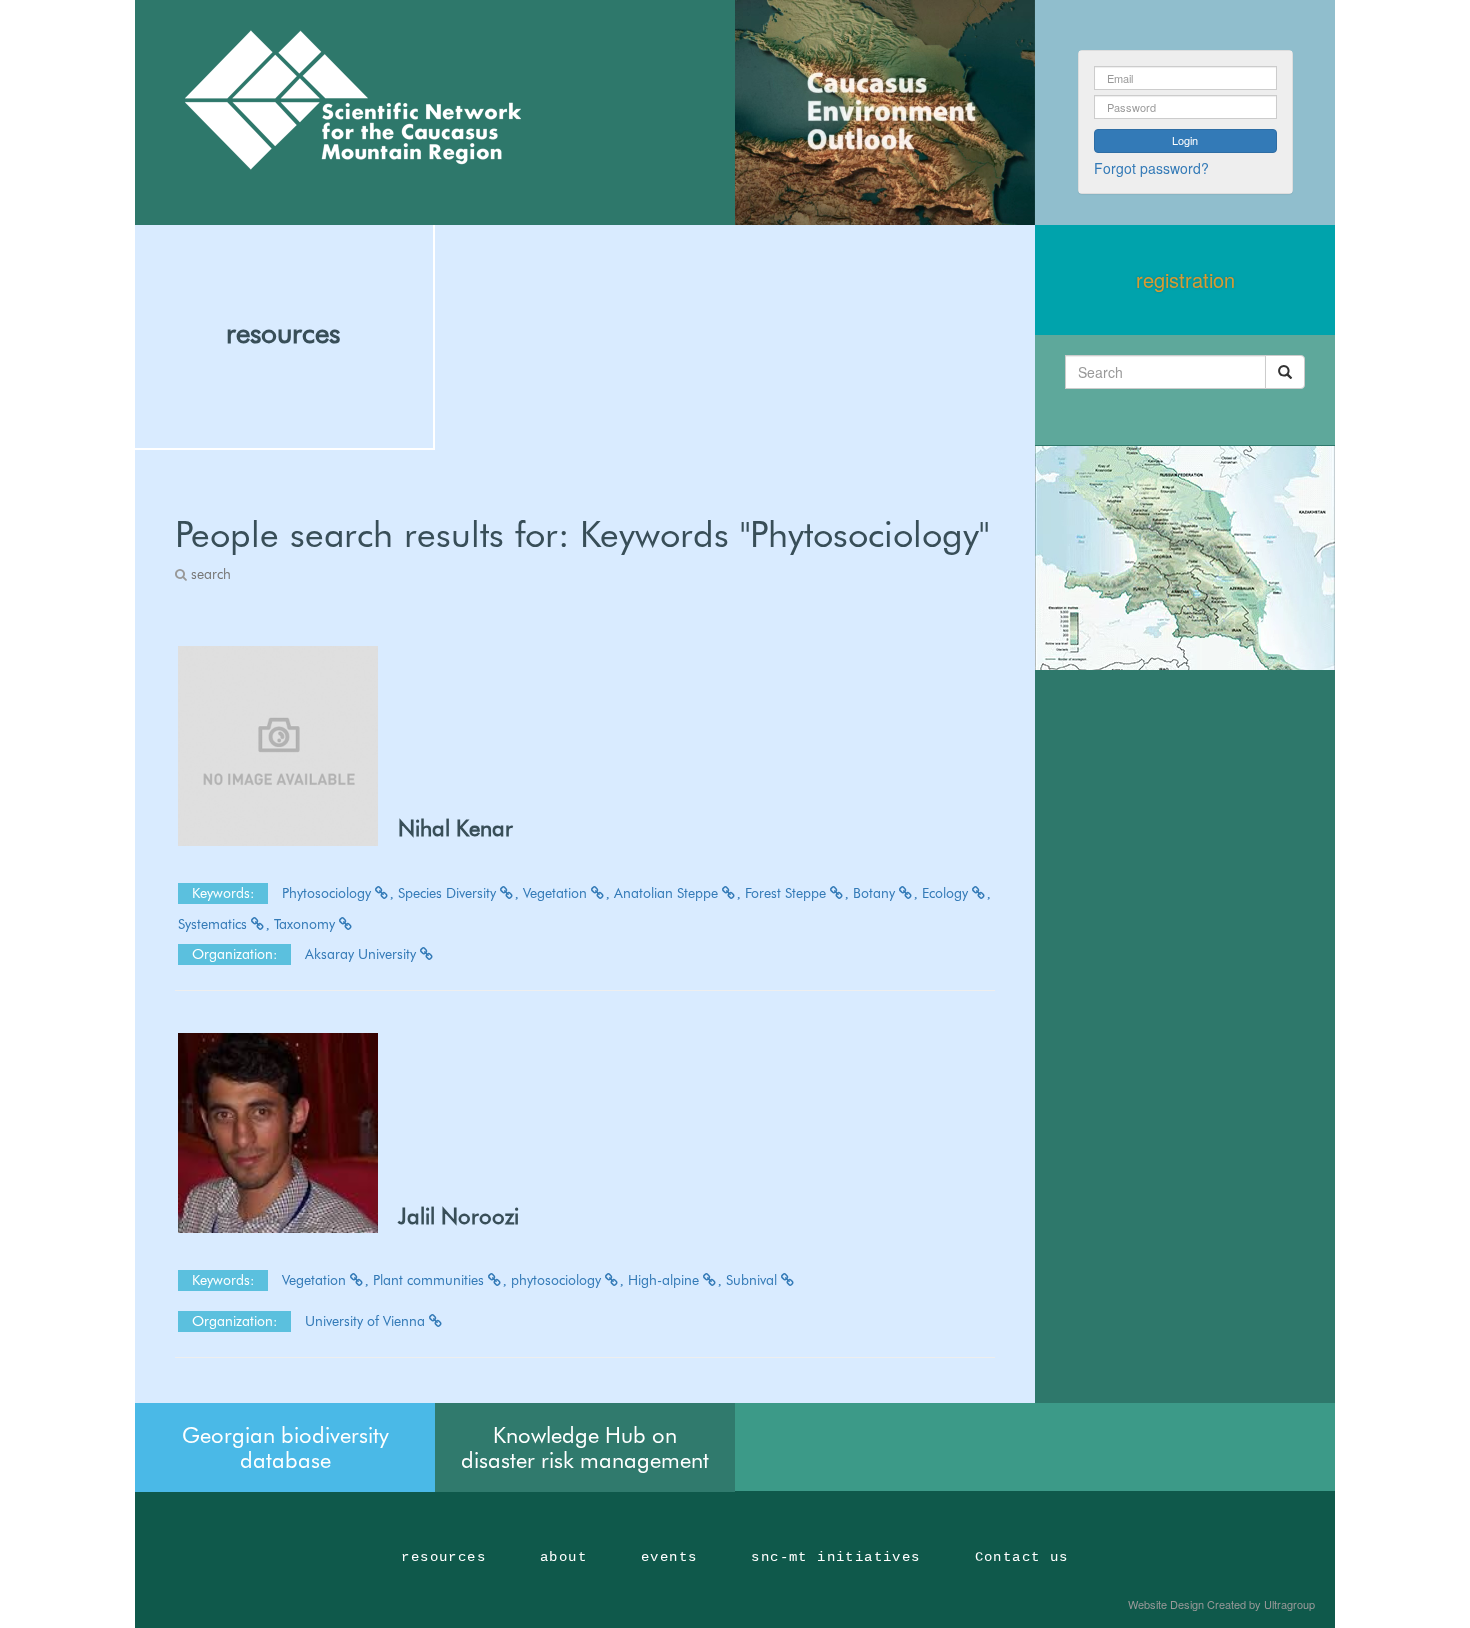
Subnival (753, 1280)
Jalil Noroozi (458, 1216)
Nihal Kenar (455, 828)
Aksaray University (362, 954)
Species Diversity (449, 893)
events (669, 1557)
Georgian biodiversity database (285, 1447)
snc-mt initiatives (835, 1557)
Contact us (1022, 1557)
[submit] (1285, 372)
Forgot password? (1151, 168)
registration (1185, 279)
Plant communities (430, 1280)
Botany (876, 893)
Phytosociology (328, 893)
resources (283, 333)
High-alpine (665, 1280)
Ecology (947, 893)
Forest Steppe (787, 893)
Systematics (214, 924)
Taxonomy (306, 924)
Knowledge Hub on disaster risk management (585, 1447)
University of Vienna (367, 1321)
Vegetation (557, 893)
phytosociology (558, 1280)
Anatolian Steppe (668, 893)
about (563, 1557)
